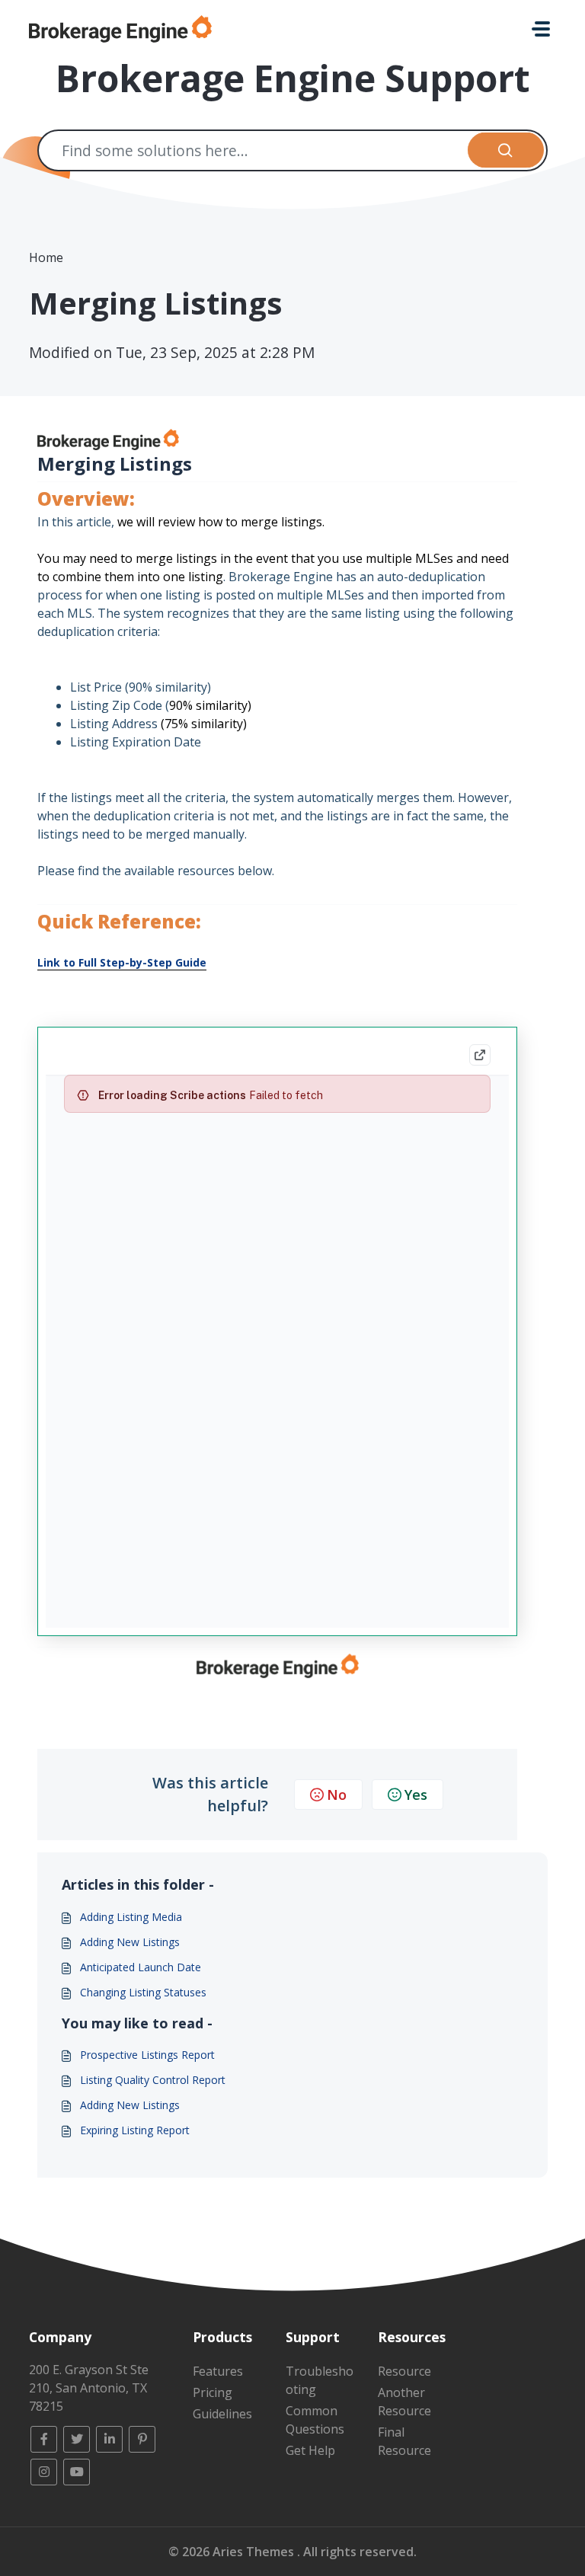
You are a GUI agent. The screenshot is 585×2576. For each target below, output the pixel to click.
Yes (416, 1795)
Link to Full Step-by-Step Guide (122, 962)
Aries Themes (255, 2552)
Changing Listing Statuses (143, 1992)
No (337, 1795)
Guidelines (222, 2414)
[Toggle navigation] (541, 29)
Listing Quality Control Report (153, 2080)
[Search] (506, 150)
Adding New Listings (130, 1942)
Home (46, 257)
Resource (404, 2371)
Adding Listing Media (131, 1917)
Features (218, 2371)
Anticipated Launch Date (141, 1967)
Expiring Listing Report (135, 2130)
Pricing (213, 2392)
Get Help (310, 2450)
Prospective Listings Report (147, 2055)
